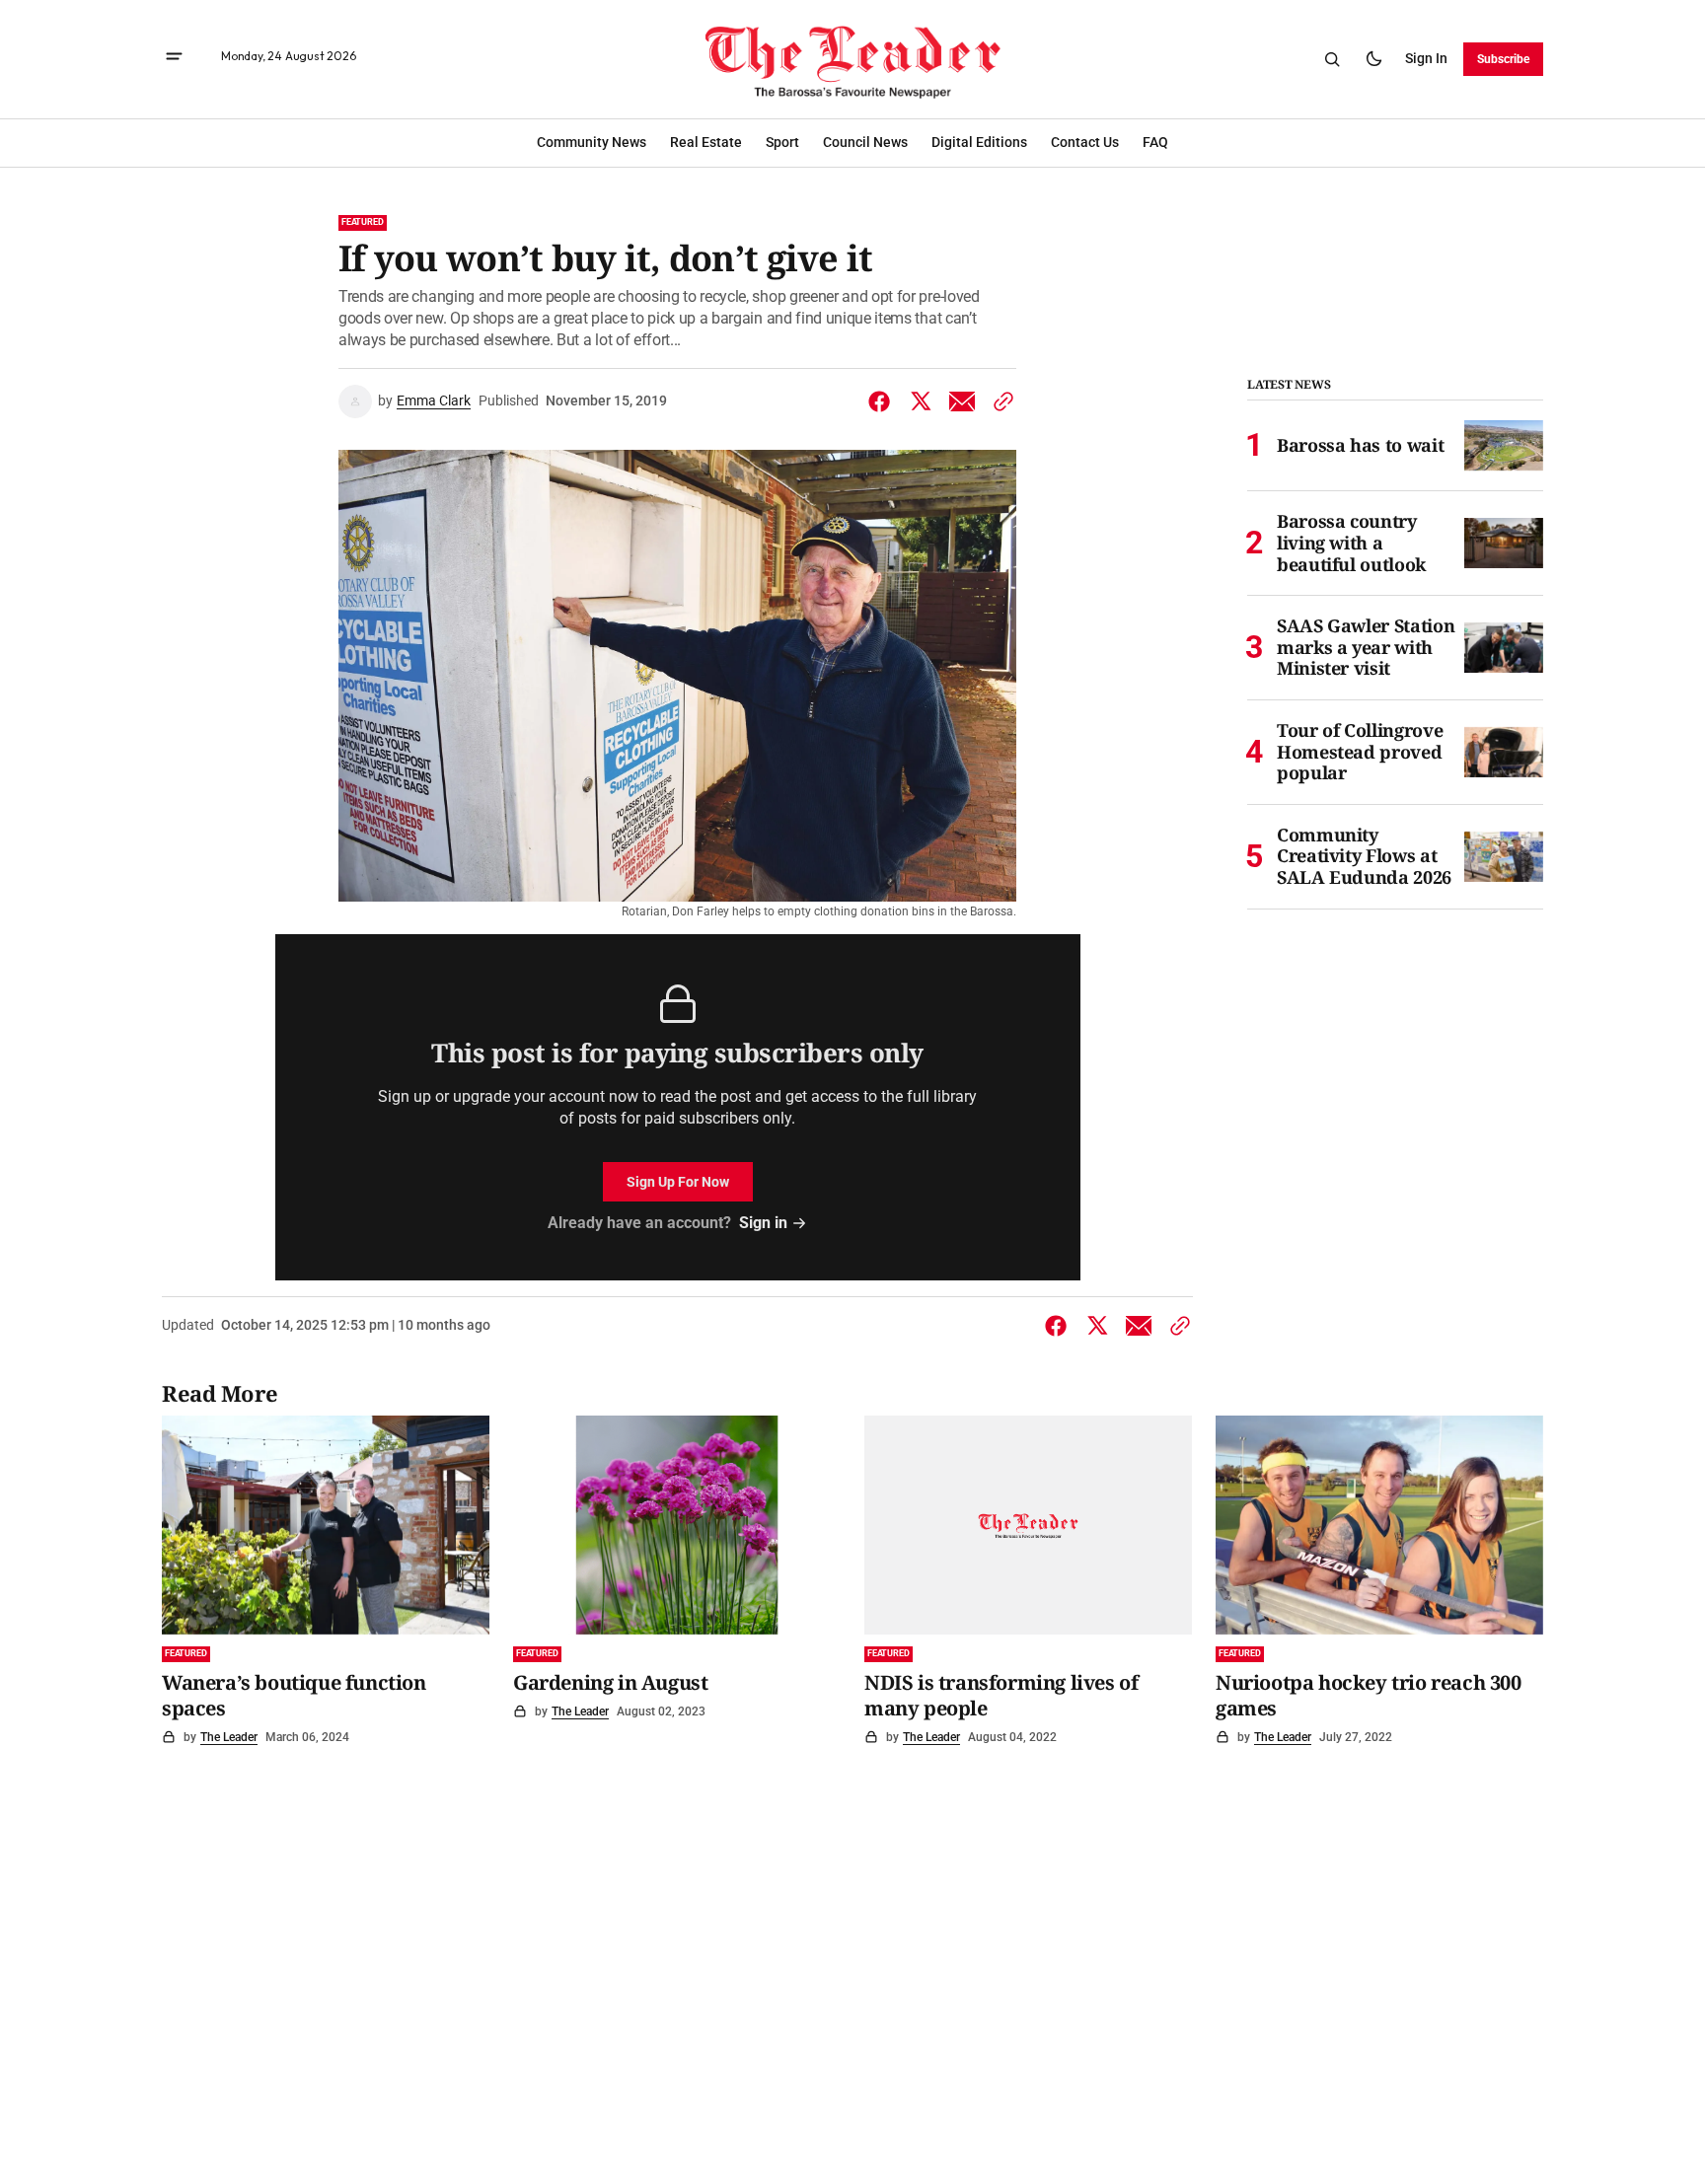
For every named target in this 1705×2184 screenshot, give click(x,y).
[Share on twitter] (921, 401)
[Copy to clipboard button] (1000, 401)
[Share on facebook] (883, 401)
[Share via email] (962, 401)
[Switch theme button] (1373, 59)
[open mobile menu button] (174, 59)
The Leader (229, 1737)
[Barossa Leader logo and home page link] (852, 59)
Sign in (1426, 58)
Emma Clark (434, 400)
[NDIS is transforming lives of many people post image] (1028, 1525)
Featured (363, 222)
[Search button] (1332, 59)
